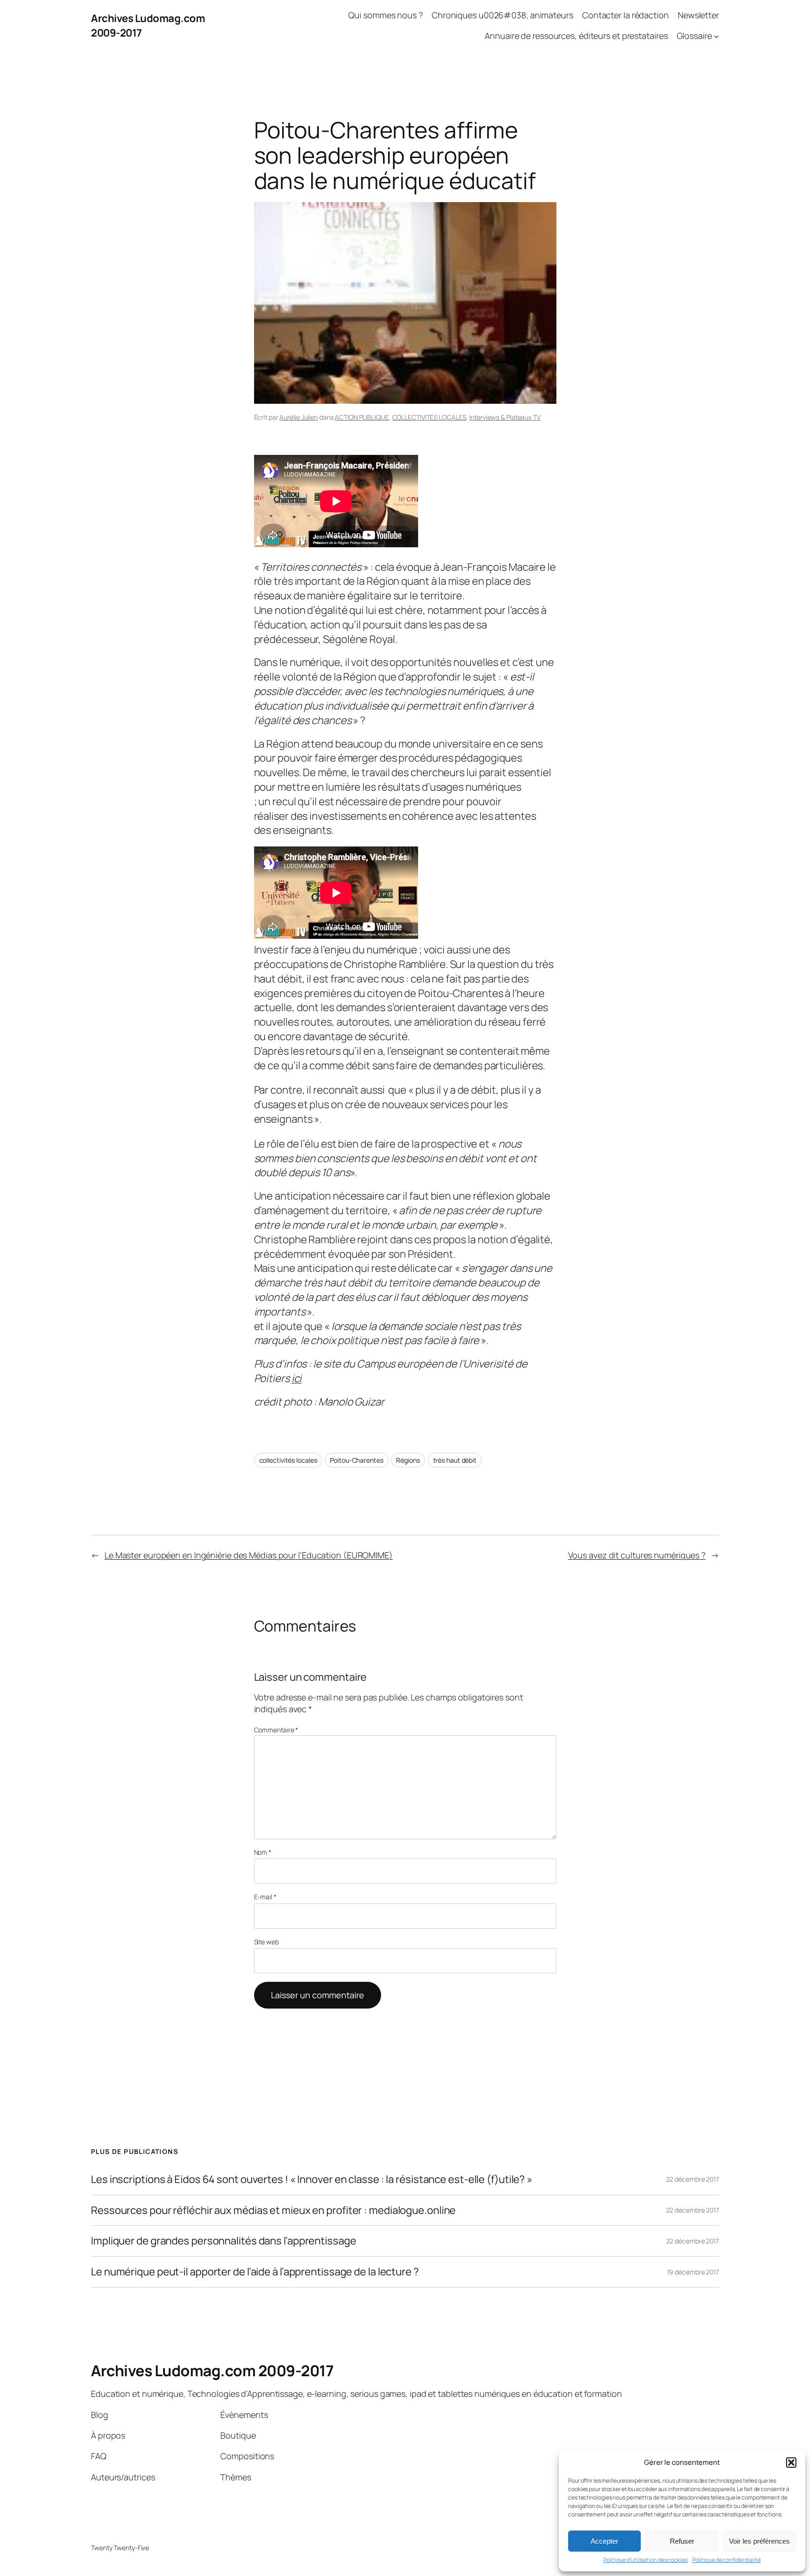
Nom (263, 1852)
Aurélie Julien (299, 417)
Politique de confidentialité (727, 2560)
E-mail (265, 1897)
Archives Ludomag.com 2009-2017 (212, 2371)
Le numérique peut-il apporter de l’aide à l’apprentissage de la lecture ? (255, 2272)
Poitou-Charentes (356, 1460)
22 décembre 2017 (693, 2179)
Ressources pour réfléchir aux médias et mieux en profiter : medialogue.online (273, 2210)
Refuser (682, 2541)
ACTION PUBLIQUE (362, 417)
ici (297, 1378)
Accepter (604, 2541)
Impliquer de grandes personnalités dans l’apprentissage (224, 2241)
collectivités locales (288, 1460)
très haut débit (455, 1460)
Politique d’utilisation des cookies (645, 2560)
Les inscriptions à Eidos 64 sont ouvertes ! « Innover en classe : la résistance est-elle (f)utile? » (312, 2179)
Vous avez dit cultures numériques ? (637, 1555)
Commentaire (276, 1730)
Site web (266, 1942)
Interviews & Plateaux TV (505, 417)
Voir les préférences (759, 2541)
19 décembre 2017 (693, 2272)
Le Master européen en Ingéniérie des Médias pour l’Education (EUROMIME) (249, 1555)
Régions (408, 1460)
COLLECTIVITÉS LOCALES (429, 417)
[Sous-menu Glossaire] (716, 36)
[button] (791, 2463)
